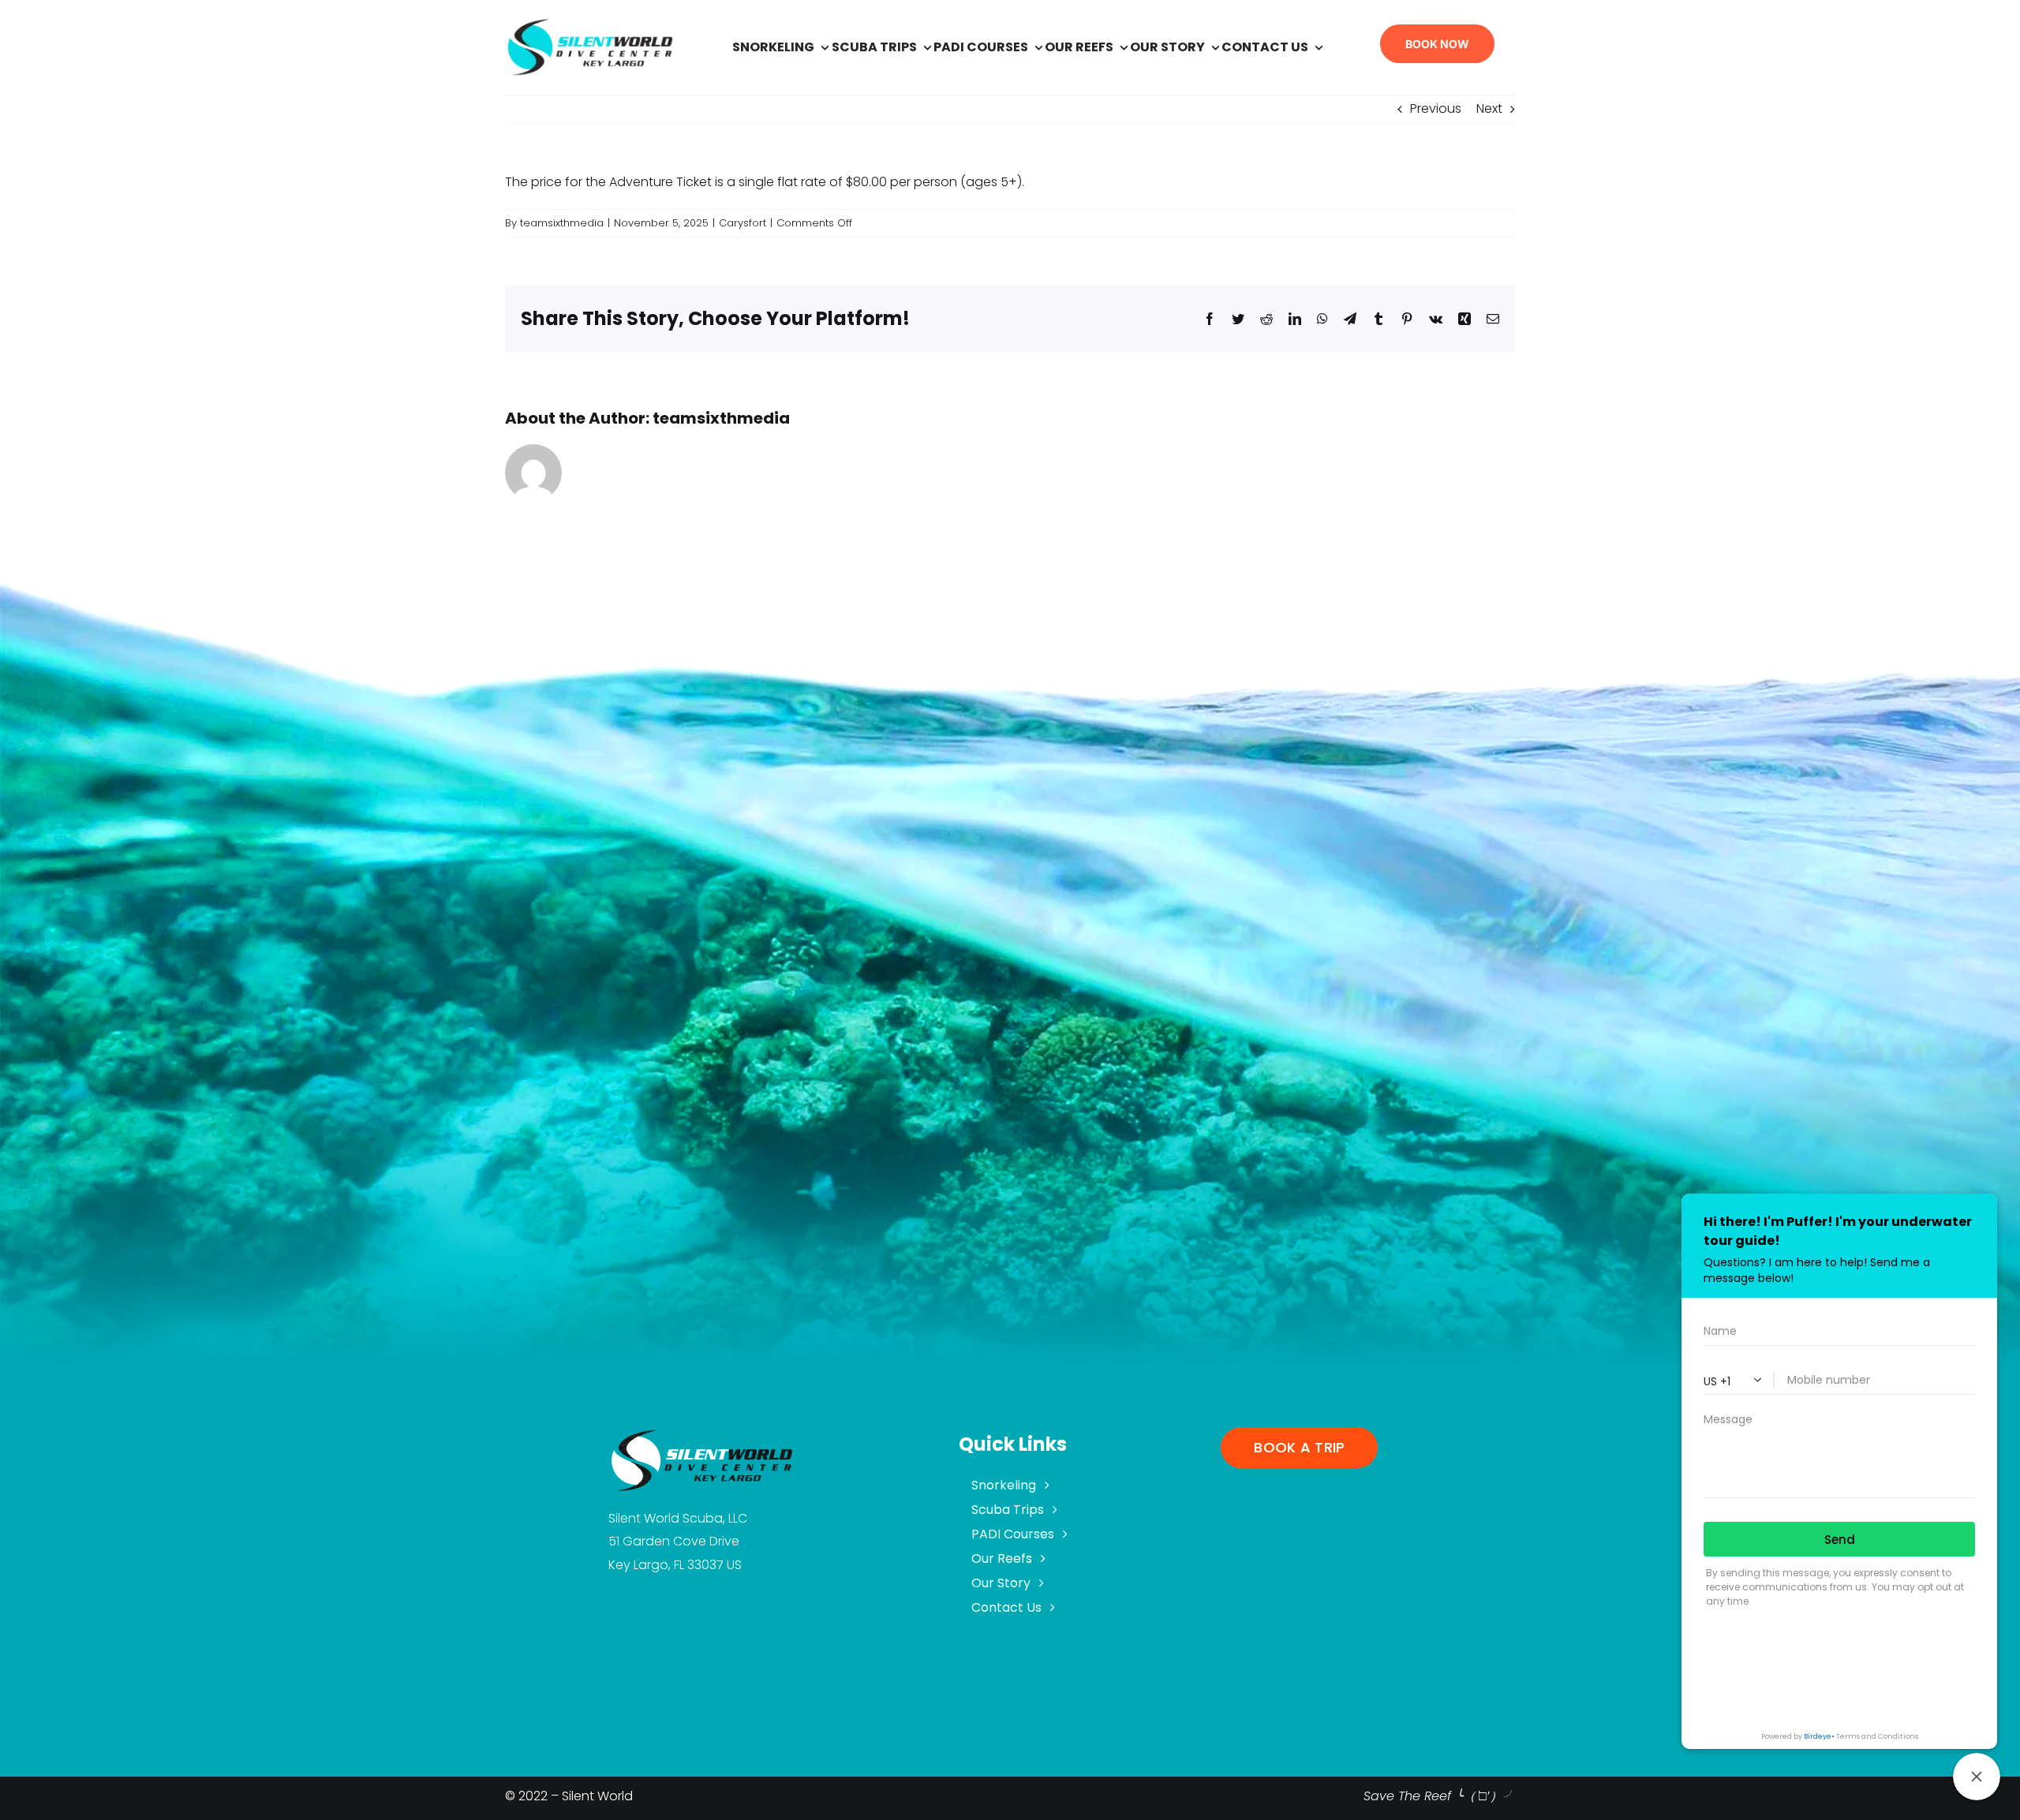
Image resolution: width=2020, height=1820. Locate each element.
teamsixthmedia (562, 223)
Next (1489, 108)
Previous (1436, 108)
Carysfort (743, 223)
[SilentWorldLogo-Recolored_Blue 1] (590, 22)
